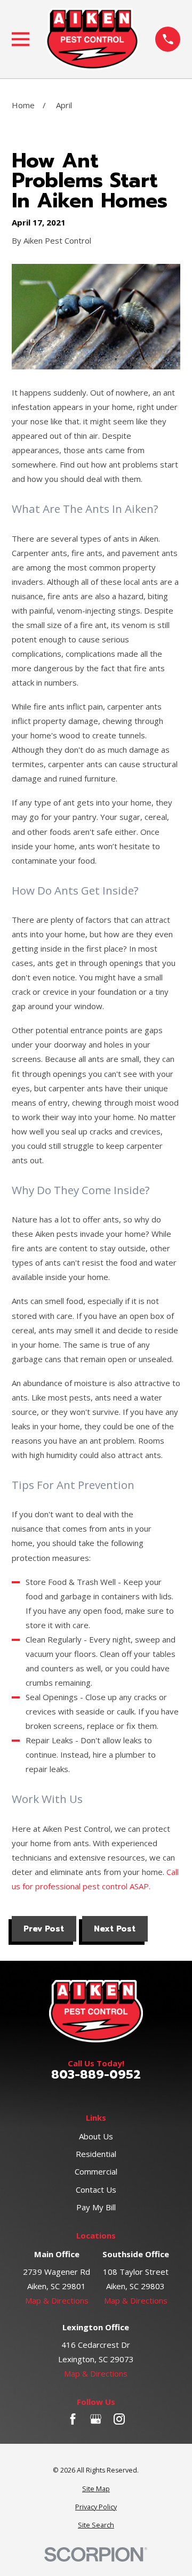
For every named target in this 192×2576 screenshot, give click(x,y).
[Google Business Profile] (96, 2419)
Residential (96, 2154)
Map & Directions (57, 2300)
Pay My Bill (96, 2207)
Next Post (115, 1929)
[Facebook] (73, 2419)
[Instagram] (119, 2419)
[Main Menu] (21, 39)
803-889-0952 (96, 2075)
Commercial (96, 2171)
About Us (96, 2136)
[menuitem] (96, 2489)
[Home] (92, 39)
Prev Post (44, 1929)
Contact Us (96, 2189)
